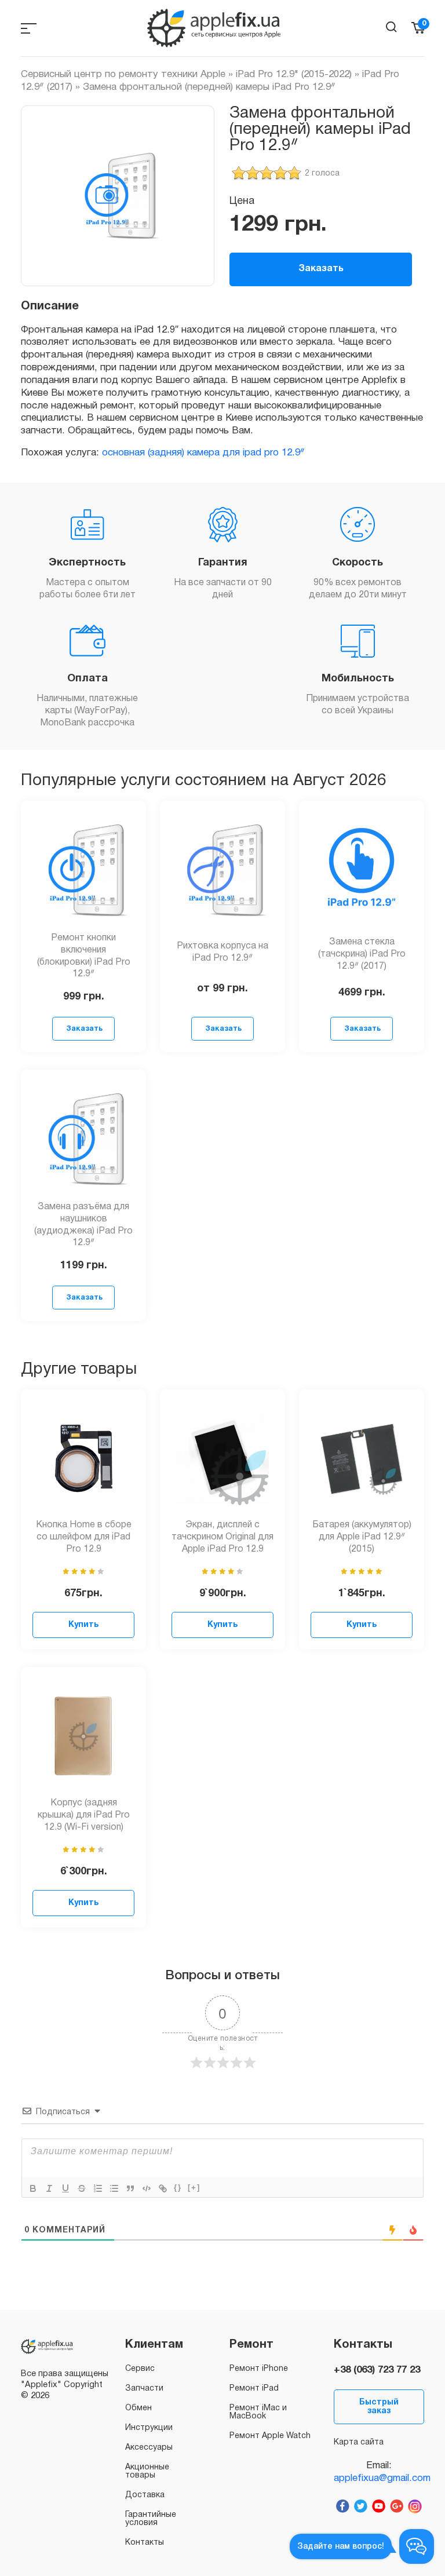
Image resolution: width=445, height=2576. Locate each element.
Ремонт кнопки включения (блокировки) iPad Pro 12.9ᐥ (84, 956)
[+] (194, 2188)
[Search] (391, 27)
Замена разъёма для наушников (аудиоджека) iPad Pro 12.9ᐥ (83, 1225)
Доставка (145, 2495)
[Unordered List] (114, 2188)
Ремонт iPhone (259, 2369)
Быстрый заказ (379, 2407)
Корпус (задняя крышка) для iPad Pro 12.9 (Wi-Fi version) (84, 1815)
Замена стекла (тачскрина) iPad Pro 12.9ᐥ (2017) (362, 954)
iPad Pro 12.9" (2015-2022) (294, 74)
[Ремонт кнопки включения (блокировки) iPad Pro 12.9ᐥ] (83, 870)
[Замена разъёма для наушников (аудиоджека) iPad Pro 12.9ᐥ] (83, 1139)
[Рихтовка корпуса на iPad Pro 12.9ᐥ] (222, 870)
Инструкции (149, 2428)
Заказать (321, 269)
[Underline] (65, 2188)
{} (178, 2188)
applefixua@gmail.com (379, 2478)
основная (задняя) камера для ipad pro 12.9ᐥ (203, 453)
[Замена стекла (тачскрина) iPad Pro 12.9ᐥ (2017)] (362, 870)
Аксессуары (149, 2448)
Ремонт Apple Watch (270, 2436)
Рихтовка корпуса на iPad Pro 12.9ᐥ (222, 952)
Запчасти (144, 2389)
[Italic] (49, 2188)
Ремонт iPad (254, 2389)
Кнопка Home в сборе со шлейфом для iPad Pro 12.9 (84, 1537)
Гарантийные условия (151, 2519)
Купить (83, 1625)
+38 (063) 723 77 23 (377, 2370)
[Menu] (29, 28)
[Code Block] (147, 2188)
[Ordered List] (98, 2188)
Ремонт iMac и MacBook (258, 2412)
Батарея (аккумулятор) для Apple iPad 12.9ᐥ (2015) (362, 1537)
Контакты (145, 2543)
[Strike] (82, 2188)
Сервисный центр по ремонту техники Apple (123, 74)
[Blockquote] (130, 2188)
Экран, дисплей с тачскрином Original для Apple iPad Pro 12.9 (222, 1537)
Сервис (140, 2369)
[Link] (163, 2188)
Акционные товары (147, 2471)
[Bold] (33, 2188)
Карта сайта (359, 2442)
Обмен (138, 2408)
